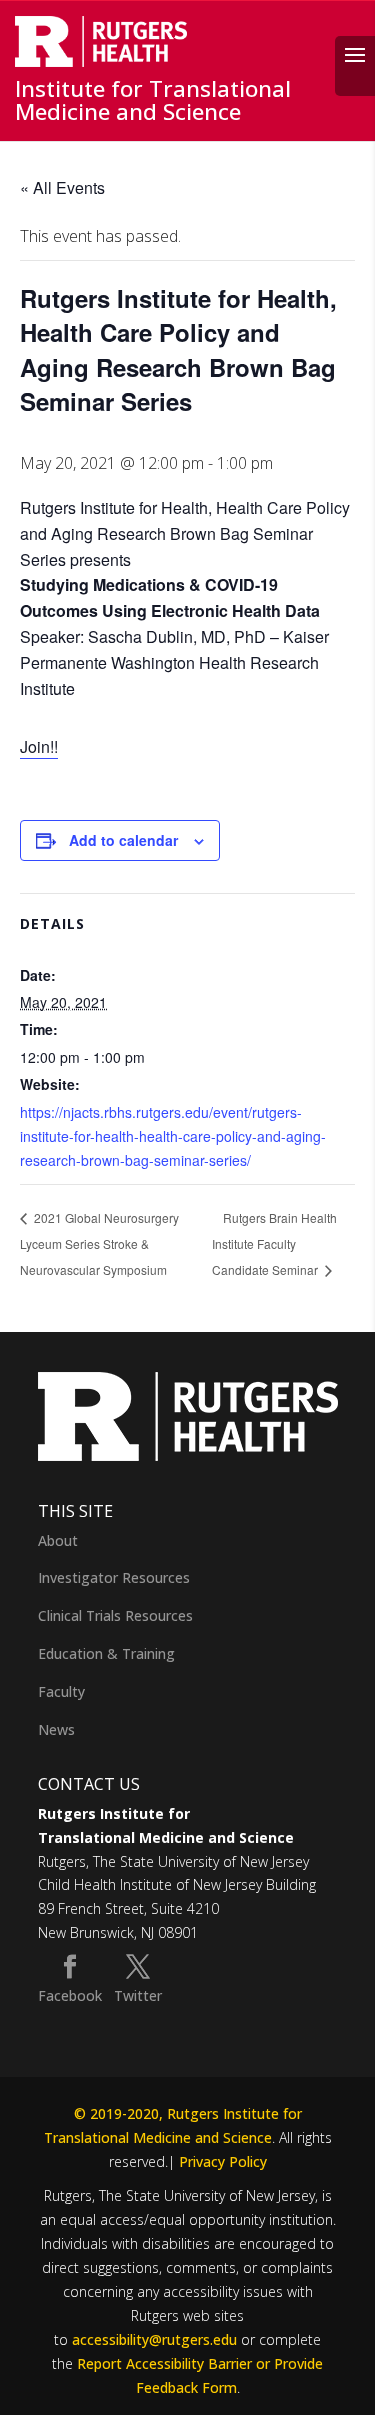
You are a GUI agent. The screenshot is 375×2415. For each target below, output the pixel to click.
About (58, 1540)
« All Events (62, 187)
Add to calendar (123, 840)
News (56, 1729)
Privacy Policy (223, 2161)
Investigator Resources (114, 1577)
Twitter (138, 1995)
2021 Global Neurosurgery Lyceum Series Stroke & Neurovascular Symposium (99, 1243)
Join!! (39, 746)
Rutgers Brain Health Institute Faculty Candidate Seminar (274, 1243)
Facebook (70, 1995)
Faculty (61, 1691)
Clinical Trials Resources (115, 1615)
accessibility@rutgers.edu (154, 2339)
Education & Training (106, 1653)
